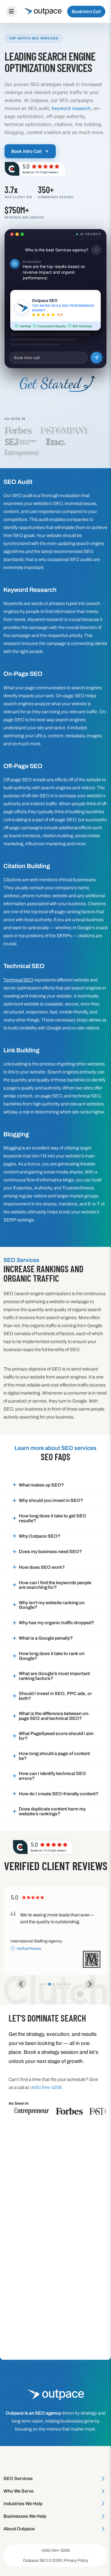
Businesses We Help (25, 2516)
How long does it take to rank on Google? (52, 1656)
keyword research (71, 108)
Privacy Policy (76, 2560)
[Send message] (97, 358)
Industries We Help (23, 2504)
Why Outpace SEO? (40, 1536)
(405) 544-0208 (55, 2550)
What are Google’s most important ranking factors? (54, 1676)
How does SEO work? (42, 1567)
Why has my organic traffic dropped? (56, 1623)
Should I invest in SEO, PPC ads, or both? (55, 1696)
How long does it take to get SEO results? (53, 1518)
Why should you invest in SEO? (51, 1500)
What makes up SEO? (41, 1485)
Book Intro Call (86, 12)
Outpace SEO (35, 2560)
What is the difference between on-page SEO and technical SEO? (54, 1716)
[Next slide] (90, 1984)
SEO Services (18, 2478)
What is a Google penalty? (46, 1638)
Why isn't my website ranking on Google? (52, 1605)
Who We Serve (18, 2491)
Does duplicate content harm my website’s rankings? (52, 1811)
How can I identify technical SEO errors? (52, 1776)
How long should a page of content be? (54, 1756)
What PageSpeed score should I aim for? (56, 1736)
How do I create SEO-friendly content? (59, 1794)
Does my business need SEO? (50, 1552)
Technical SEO (18, 980)
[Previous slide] (21, 1984)
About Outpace (19, 2529)
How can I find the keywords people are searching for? (55, 1585)
